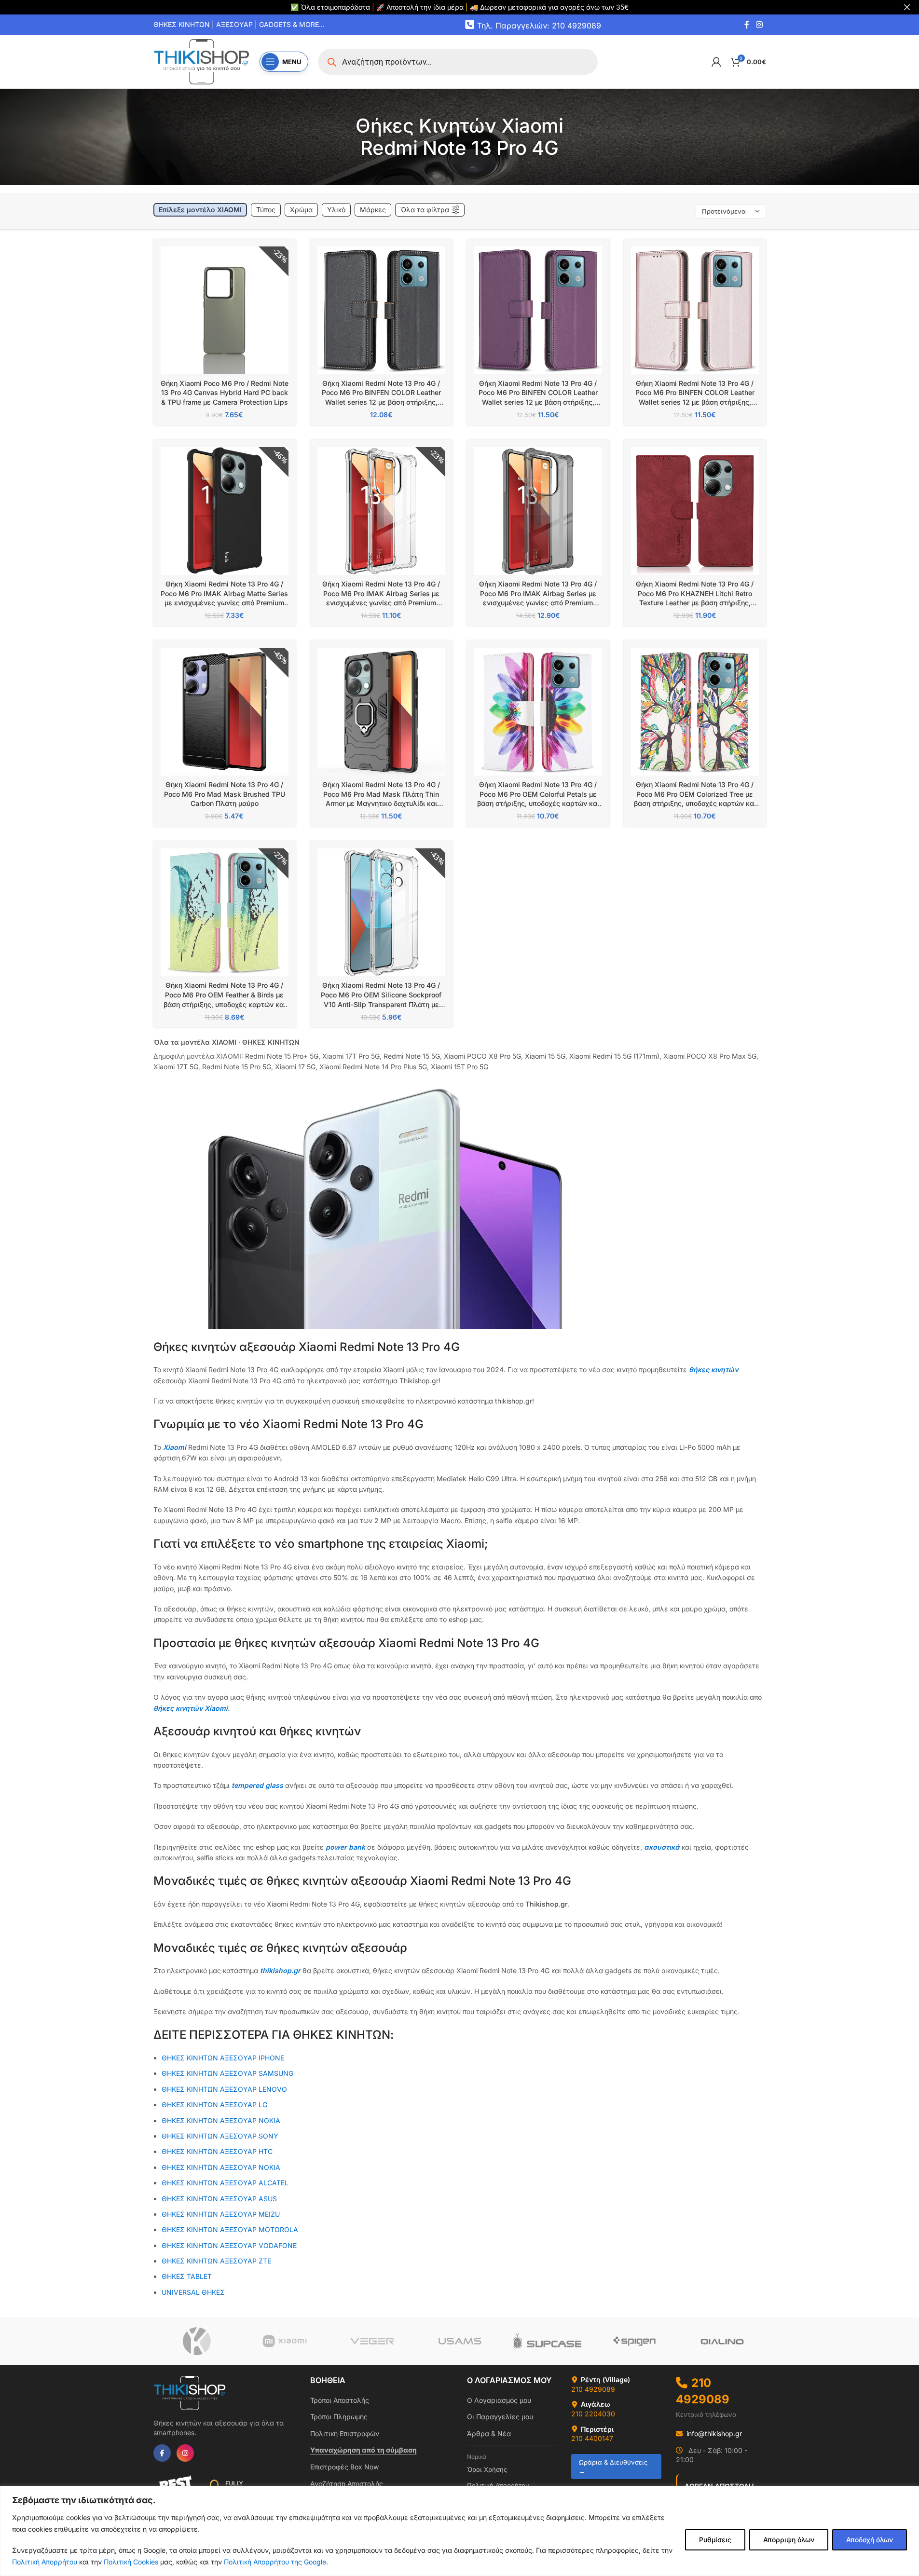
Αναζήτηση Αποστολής (347, 2484)
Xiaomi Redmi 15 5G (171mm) (614, 1056)
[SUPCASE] (547, 2341)
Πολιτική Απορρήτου (45, 2562)
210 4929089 (593, 2389)
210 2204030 (593, 2414)
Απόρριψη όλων (789, 2540)
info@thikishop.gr (714, 2433)
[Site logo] (202, 61)
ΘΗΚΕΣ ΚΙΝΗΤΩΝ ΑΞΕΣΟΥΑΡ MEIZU (221, 2214)
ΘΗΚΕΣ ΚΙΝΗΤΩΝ (271, 1042)
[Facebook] (162, 2453)
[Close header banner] (907, 7)
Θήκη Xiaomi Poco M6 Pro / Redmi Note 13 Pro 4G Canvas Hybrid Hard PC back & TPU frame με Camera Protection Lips (225, 393)
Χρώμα (301, 210)
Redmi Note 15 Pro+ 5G (282, 1056)
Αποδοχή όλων (870, 2540)
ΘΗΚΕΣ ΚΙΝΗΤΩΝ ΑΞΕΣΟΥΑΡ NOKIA (221, 2167)
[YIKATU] (197, 2341)
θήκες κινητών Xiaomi (191, 1708)
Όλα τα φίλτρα (425, 210)
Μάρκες (373, 210)
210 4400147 (592, 2438)
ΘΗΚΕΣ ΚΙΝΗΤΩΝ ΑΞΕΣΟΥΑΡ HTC (217, 2151)
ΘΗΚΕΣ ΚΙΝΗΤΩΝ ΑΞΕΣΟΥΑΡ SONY (220, 2136)
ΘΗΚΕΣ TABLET (187, 2276)
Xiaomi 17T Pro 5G (351, 1056)
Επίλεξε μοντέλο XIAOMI (200, 210)
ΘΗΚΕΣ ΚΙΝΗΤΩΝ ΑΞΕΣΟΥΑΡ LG (214, 2105)
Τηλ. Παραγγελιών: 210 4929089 (539, 25)
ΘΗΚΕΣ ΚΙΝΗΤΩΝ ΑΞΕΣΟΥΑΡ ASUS (219, 2199)
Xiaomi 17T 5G (176, 1067)
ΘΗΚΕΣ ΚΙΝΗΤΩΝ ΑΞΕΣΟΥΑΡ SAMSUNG (227, 2073)
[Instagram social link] (759, 25)
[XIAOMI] (284, 2341)
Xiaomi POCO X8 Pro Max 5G (710, 1056)
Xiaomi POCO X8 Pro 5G (482, 1056)
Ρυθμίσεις (715, 2540)
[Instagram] (185, 2453)
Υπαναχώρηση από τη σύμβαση (363, 2450)
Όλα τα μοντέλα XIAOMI (195, 1042)
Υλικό (336, 210)
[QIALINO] (722, 2341)
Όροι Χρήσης (487, 2469)
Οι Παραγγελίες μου (500, 2417)
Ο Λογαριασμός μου (499, 2400)
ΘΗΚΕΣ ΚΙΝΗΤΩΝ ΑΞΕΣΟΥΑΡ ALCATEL (225, 2183)
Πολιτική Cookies (131, 2562)
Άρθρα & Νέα (489, 2433)
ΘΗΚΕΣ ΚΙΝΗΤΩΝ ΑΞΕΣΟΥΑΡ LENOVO (224, 2089)
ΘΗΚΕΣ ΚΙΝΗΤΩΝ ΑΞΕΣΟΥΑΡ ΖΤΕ (216, 2261)
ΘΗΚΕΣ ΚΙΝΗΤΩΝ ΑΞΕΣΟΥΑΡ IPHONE (223, 2058)
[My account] (716, 62)
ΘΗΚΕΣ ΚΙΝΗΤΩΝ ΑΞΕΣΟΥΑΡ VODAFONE (229, 2245)
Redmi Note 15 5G (412, 1056)
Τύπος (266, 210)
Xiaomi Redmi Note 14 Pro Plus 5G (373, 1067)
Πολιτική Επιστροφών (345, 2433)
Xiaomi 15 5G (545, 1056)
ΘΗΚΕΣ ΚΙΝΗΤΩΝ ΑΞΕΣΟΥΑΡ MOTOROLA (230, 2229)
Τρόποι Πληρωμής (339, 2417)
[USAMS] (459, 2341)
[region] (459, 2531)
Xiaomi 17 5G (295, 1067)
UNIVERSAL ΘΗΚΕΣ (194, 2292)
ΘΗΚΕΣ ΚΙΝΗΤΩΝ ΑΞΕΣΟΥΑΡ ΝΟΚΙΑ (221, 2120)
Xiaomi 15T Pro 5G (459, 1067)
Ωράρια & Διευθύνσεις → (613, 2467)
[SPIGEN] (635, 2341)
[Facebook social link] (747, 25)
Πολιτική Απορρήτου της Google (275, 2562)
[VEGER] (372, 2341)
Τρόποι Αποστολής (340, 2400)
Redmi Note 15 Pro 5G (237, 1067)
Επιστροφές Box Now (344, 2467)
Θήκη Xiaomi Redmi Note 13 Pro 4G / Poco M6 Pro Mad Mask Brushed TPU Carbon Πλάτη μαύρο (225, 794)
